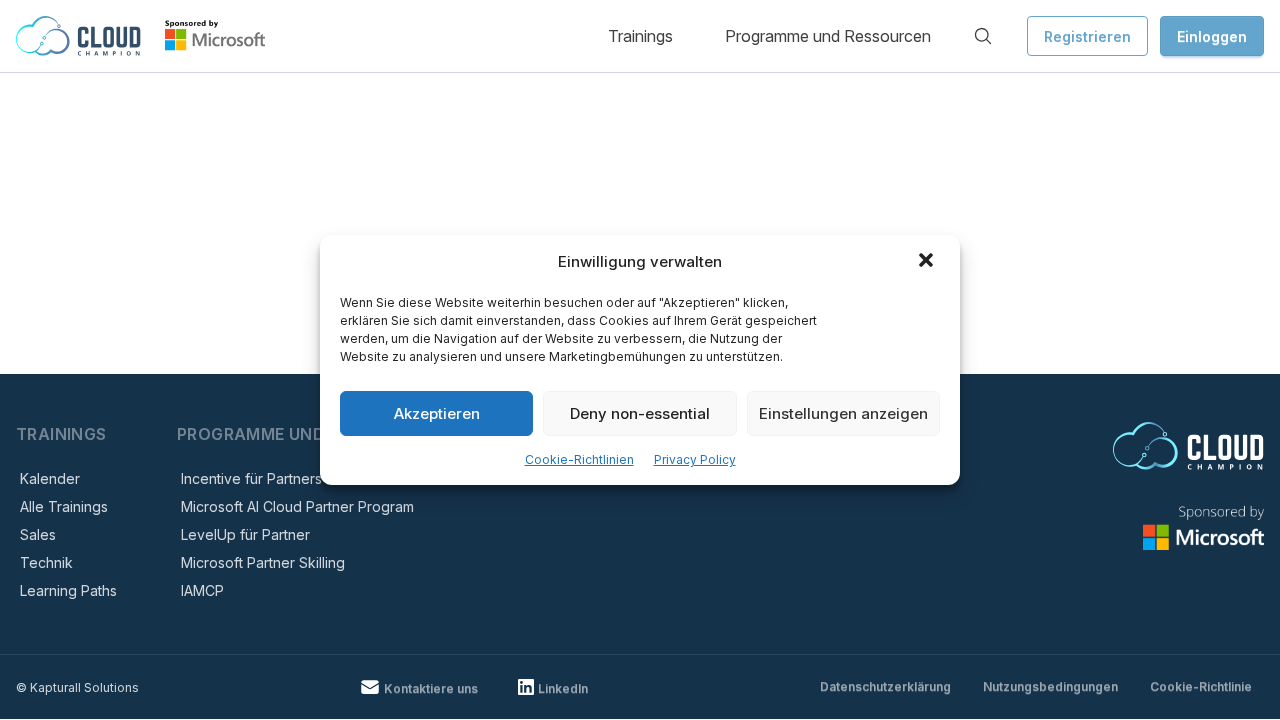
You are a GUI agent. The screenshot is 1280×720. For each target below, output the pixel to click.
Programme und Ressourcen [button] (828, 36)
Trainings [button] (640, 36)
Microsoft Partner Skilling (263, 562)
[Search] (983, 36)
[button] (928, 262)
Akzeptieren (437, 413)
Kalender (50, 478)
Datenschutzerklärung (885, 686)
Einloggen (1212, 36)
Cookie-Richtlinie (1201, 686)
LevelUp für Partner (245, 534)
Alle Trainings (64, 506)
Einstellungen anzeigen (843, 413)
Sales (38, 534)
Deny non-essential (640, 413)
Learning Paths (68, 590)
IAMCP (202, 590)
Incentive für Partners (251, 478)
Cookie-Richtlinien (579, 459)
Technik (46, 562)
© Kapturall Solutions (77, 687)
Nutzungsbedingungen (1050, 686)
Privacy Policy (695, 459)
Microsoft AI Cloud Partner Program (297, 506)
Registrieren (1087, 36)
